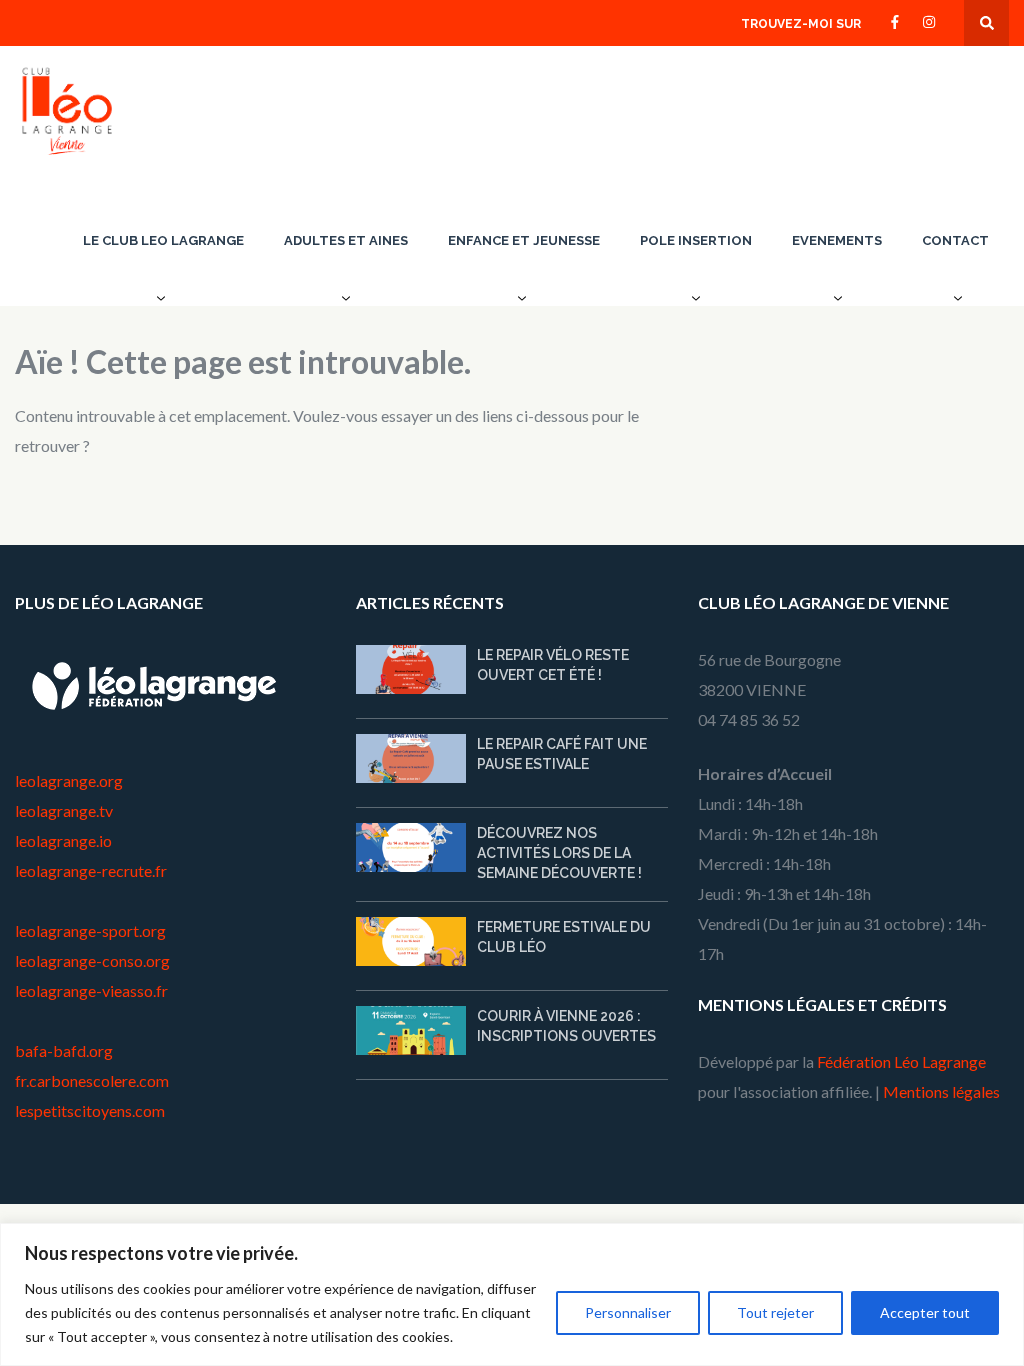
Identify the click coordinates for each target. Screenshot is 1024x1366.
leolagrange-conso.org (92, 960)
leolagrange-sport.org (90, 930)
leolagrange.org (69, 780)
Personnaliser (628, 1312)
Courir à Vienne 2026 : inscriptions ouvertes (566, 1026)
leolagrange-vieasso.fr (91, 990)
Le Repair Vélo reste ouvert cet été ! (553, 665)
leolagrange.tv (64, 810)
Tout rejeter (775, 1312)
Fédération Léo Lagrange (901, 1061)
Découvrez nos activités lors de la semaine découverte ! (559, 853)
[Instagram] (929, 20)
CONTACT (955, 240)
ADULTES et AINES (346, 240)
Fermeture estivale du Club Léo (564, 937)
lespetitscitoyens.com (90, 1110)
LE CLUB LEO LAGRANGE (163, 240)
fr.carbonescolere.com (92, 1080)
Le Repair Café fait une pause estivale (562, 754)
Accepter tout (925, 1312)
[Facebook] (895, 20)
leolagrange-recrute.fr (91, 870)
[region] (512, 1294)
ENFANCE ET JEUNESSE (524, 240)
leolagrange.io (63, 840)
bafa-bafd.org (64, 1050)
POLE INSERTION (696, 240)
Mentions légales (941, 1091)
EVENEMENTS (837, 240)
